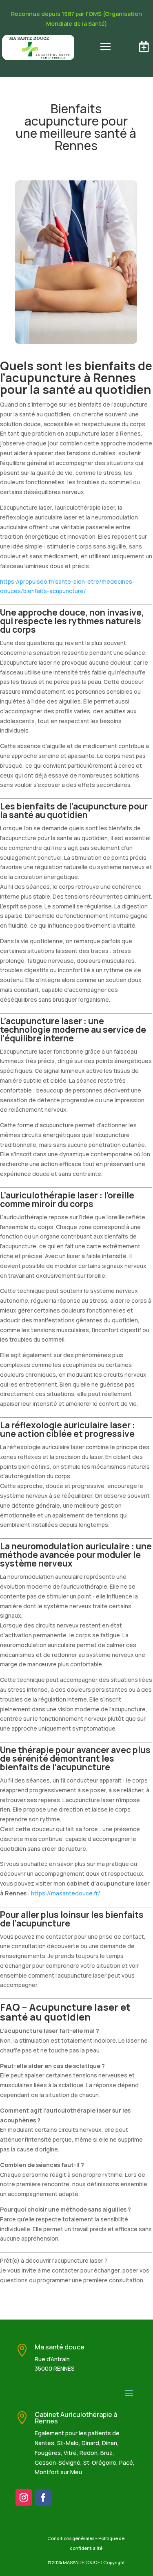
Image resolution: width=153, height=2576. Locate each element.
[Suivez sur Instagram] (24, 2497)
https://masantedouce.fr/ (66, 1893)
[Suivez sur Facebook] (43, 2497)
